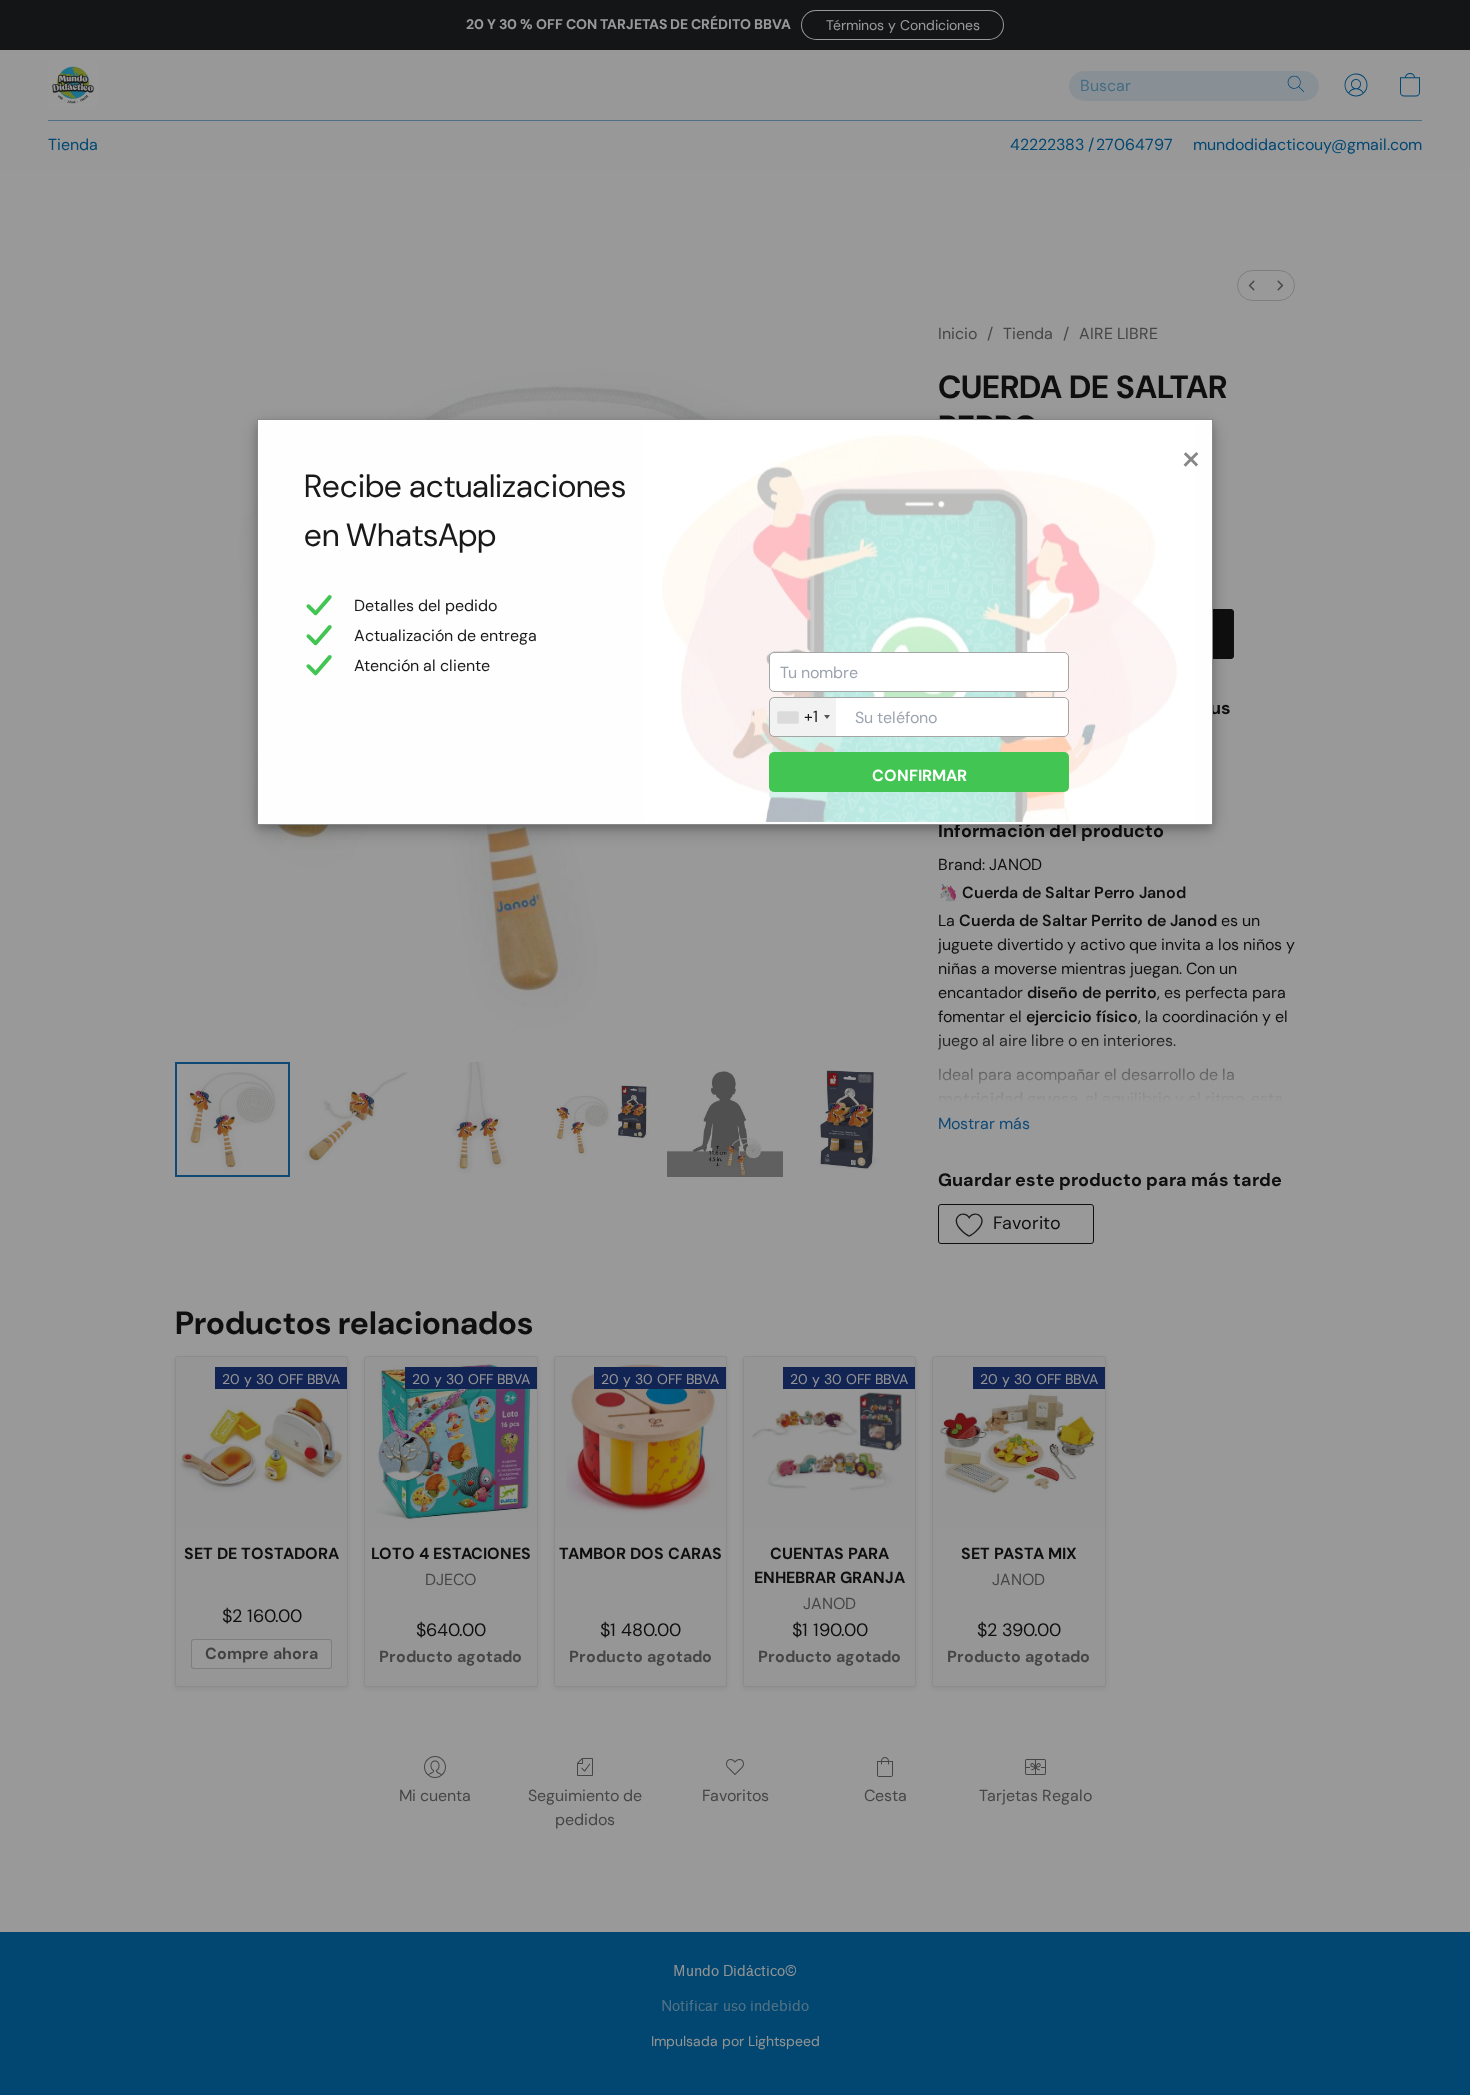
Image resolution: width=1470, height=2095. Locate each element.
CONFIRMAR (919, 775)
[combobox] (803, 717)
